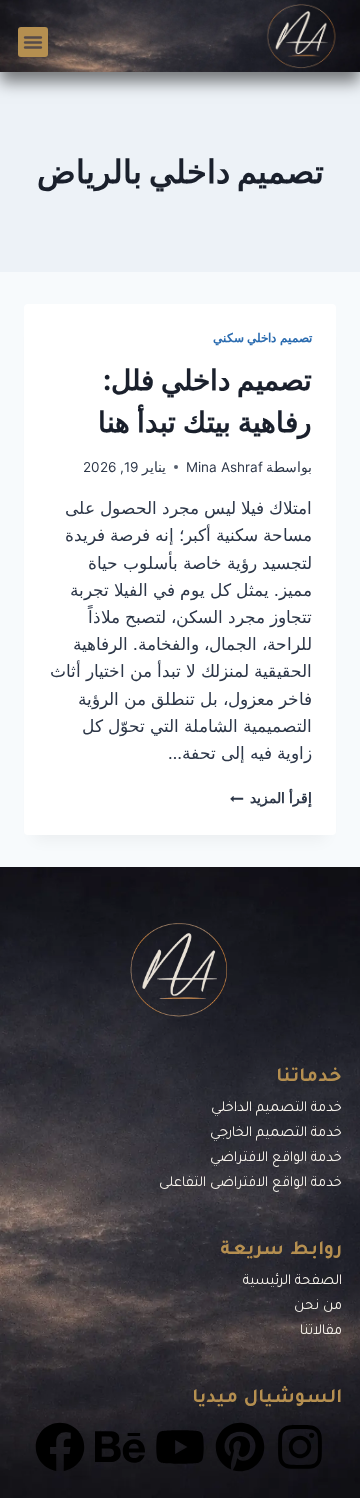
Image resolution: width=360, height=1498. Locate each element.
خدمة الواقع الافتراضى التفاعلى (250, 1183)
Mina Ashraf (224, 467)
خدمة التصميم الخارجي (276, 1133)
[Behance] (120, 1447)
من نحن (318, 1306)
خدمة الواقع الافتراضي (276, 1158)
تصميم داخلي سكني (262, 337)
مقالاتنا (321, 1331)
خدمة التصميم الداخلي (276, 1108)
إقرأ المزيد (271, 798)
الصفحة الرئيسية (292, 1281)
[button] (33, 42)
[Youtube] (180, 1447)
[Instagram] (300, 1447)
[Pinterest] (240, 1447)
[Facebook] (60, 1447)
